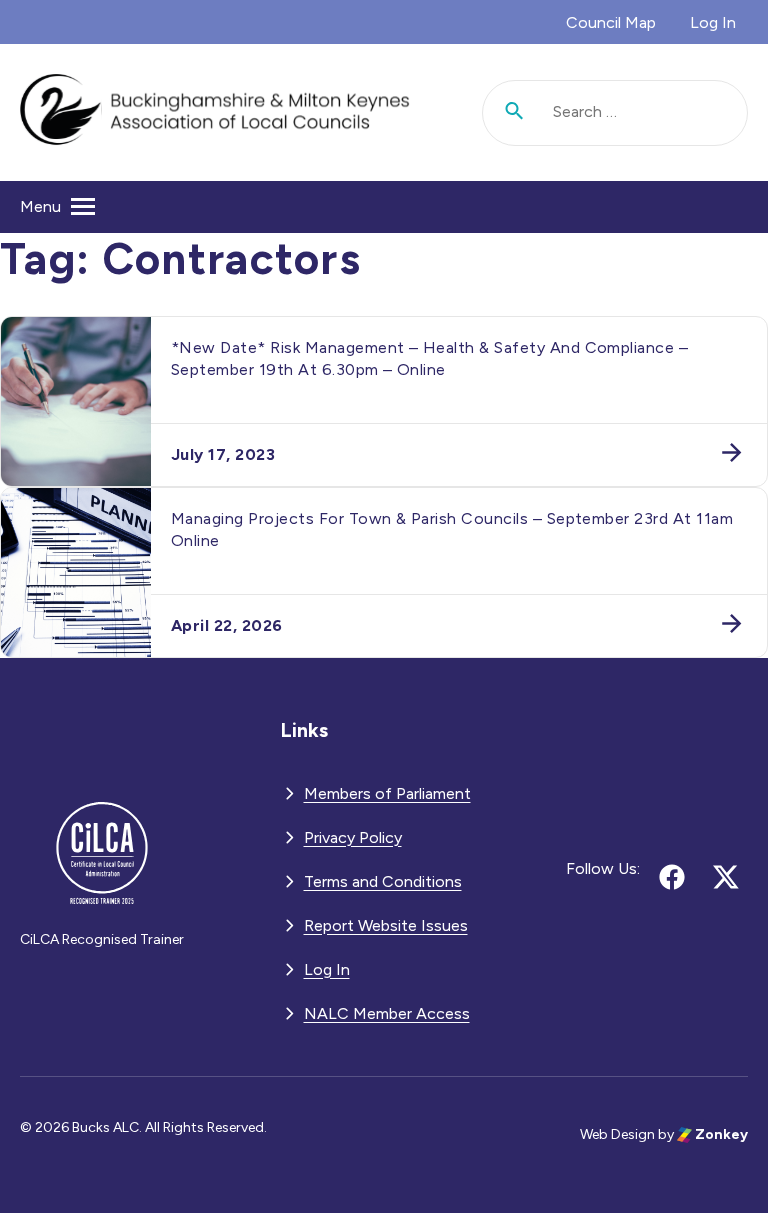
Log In (713, 22)
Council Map (611, 22)
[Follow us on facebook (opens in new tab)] (672, 877)
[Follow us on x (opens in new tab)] (726, 877)
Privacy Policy (353, 837)
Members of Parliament (387, 793)
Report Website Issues (386, 925)
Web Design (617, 1134)
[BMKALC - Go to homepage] (215, 112)
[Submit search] (515, 113)
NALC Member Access (387, 1013)
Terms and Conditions (383, 881)
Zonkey (720, 1134)
